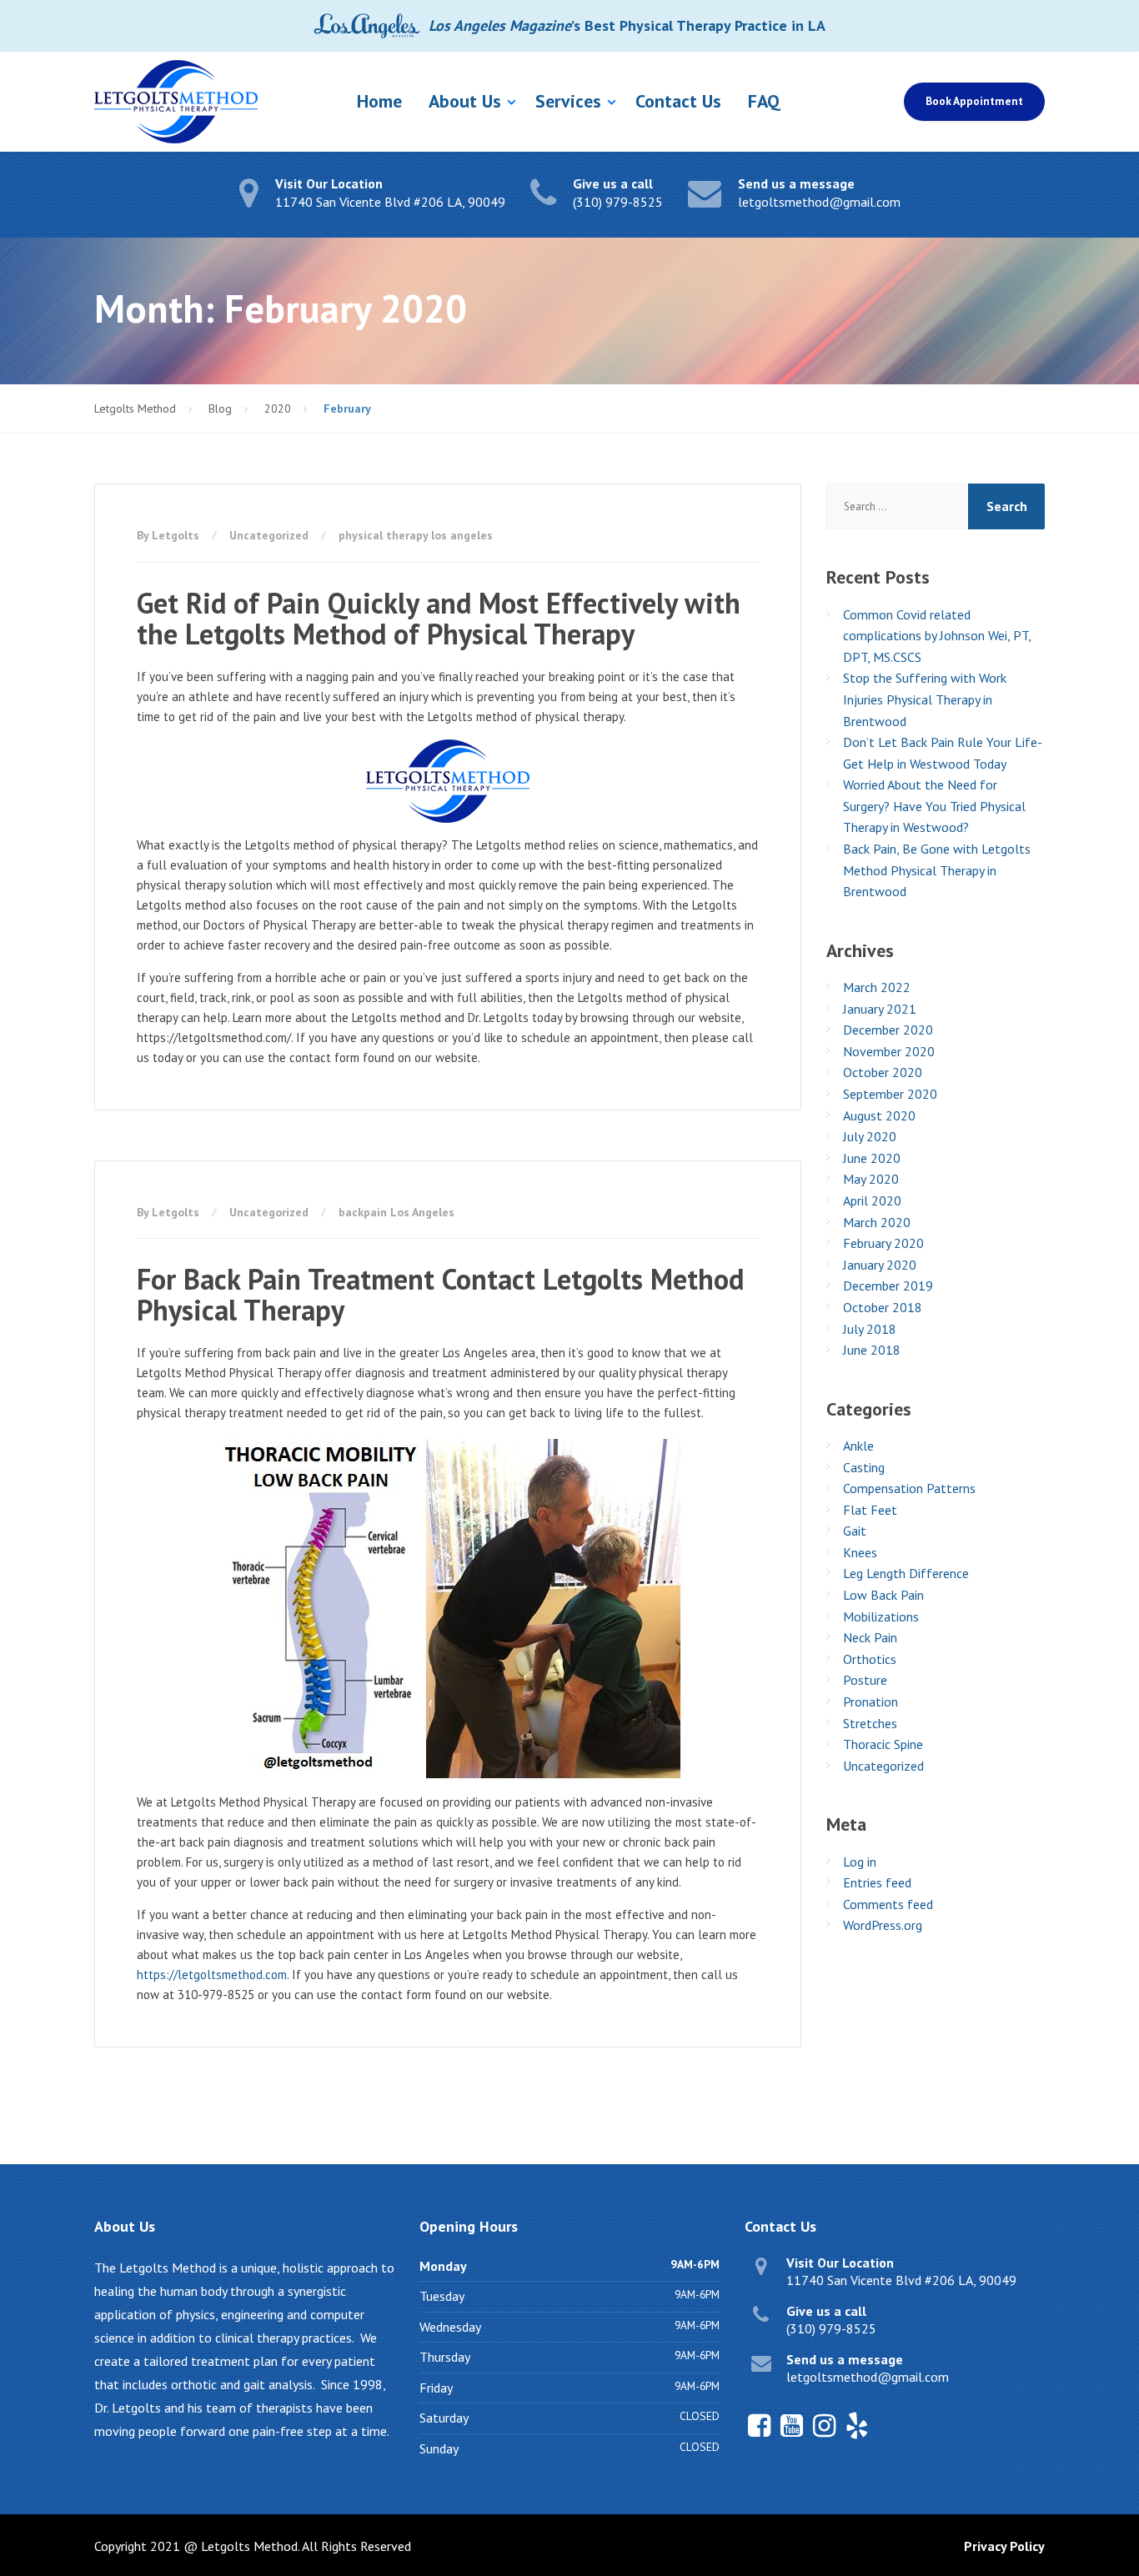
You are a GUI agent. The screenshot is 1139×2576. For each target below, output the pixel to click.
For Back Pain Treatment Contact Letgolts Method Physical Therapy (440, 1294)
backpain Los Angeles (396, 1212)
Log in (860, 1862)
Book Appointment (974, 101)
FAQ (764, 101)
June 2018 (872, 1350)
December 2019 (888, 1285)
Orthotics (870, 1659)
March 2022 (877, 987)
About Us (465, 101)
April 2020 (872, 1200)
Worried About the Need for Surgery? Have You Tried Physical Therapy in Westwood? (934, 806)
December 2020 (888, 1030)
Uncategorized (269, 535)
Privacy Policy (1004, 2546)
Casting (864, 1467)
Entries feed (877, 1882)
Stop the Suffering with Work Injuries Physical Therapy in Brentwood (925, 699)
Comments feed (888, 1904)
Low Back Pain (883, 1595)
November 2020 (889, 1051)
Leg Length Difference (906, 1573)
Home (379, 101)
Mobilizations (881, 1616)
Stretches (870, 1723)
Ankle (858, 1446)
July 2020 (870, 1136)
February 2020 (883, 1243)
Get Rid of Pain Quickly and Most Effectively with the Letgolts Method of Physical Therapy (439, 618)
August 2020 (879, 1115)
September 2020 (890, 1094)
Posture (865, 1680)
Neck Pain (870, 1637)
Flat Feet (870, 1510)
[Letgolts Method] (176, 102)
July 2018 (870, 1329)
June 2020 (872, 1158)
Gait (855, 1531)
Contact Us (678, 101)
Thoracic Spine (883, 1744)
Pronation (871, 1701)
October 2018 (883, 1307)
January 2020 (880, 1265)
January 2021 (880, 1009)
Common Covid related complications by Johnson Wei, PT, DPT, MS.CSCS (937, 636)
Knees (860, 1552)
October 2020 (883, 1072)
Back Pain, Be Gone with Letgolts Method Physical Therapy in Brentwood (937, 870)
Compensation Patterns (909, 1488)
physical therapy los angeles (416, 535)
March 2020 (877, 1222)
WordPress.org (883, 1925)
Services (568, 101)
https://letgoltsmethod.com (212, 1975)
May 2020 (871, 1179)
